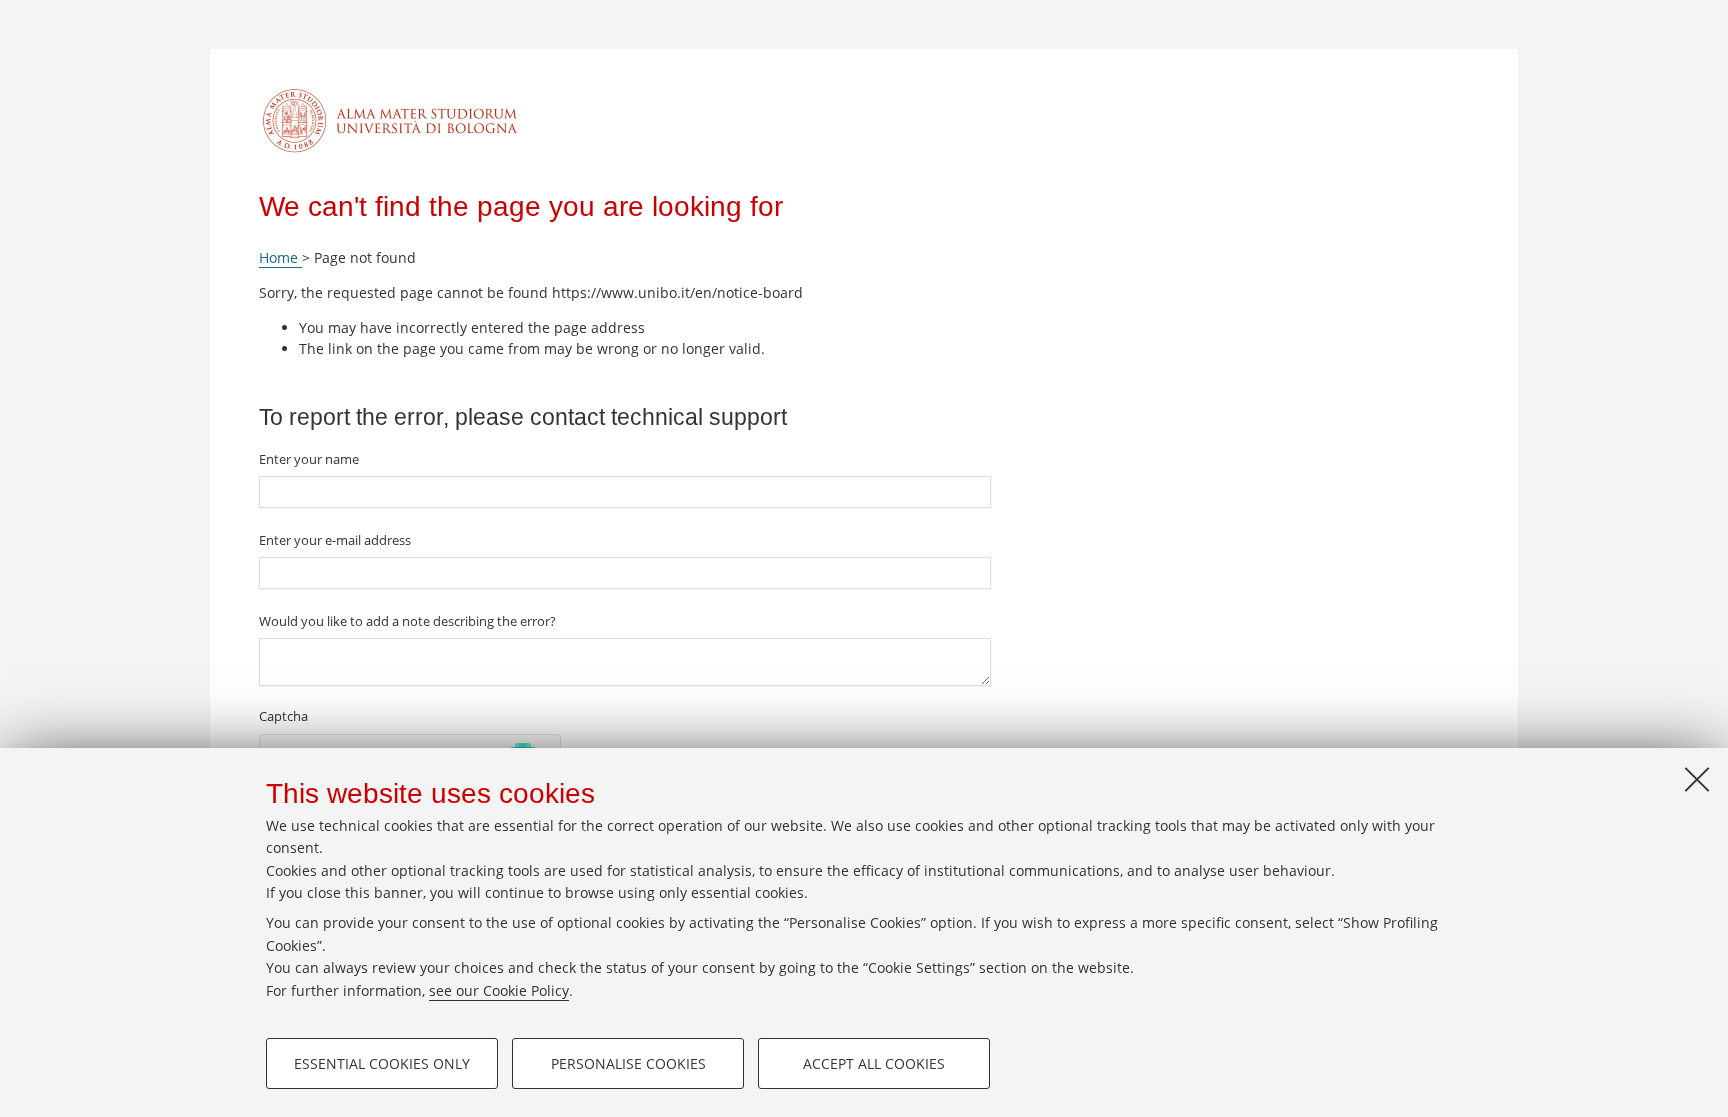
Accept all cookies (874, 1063)
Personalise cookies (628, 1063)
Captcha (283, 716)
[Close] (1697, 779)
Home (280, 257)
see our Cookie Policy (499, 990)
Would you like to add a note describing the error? (407, 621)
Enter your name (309, 459)
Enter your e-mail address (335, 540)
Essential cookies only (382, 1063)
